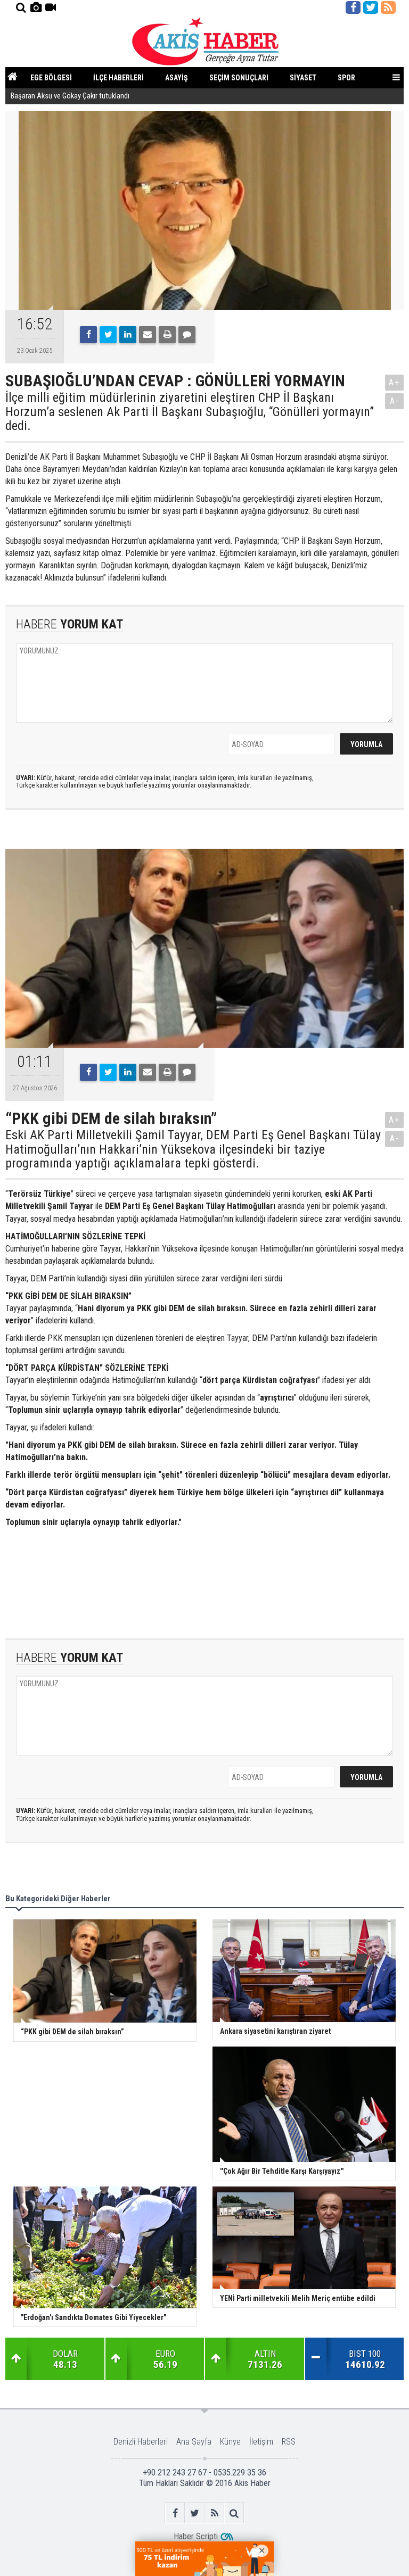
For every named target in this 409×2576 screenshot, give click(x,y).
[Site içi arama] (21, 7)
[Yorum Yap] (187, 335)
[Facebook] (88, 335)
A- (395, 401)
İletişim (261, 2442)
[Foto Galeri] (36, 7)
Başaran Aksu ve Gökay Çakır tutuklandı (70, 96)
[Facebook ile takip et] (353, 7)
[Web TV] (51, 7)
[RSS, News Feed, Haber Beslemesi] (388, 7)
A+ (394, 382)
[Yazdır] (167, 335)
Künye (230, 2442)
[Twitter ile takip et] (371, 7)
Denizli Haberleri (141, 2442)
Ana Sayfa (194, 2442)
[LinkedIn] (128, 335)
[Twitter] (108, 335)
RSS (289, 2442)
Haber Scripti (196, 2536)
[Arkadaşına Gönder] (148, 335)
